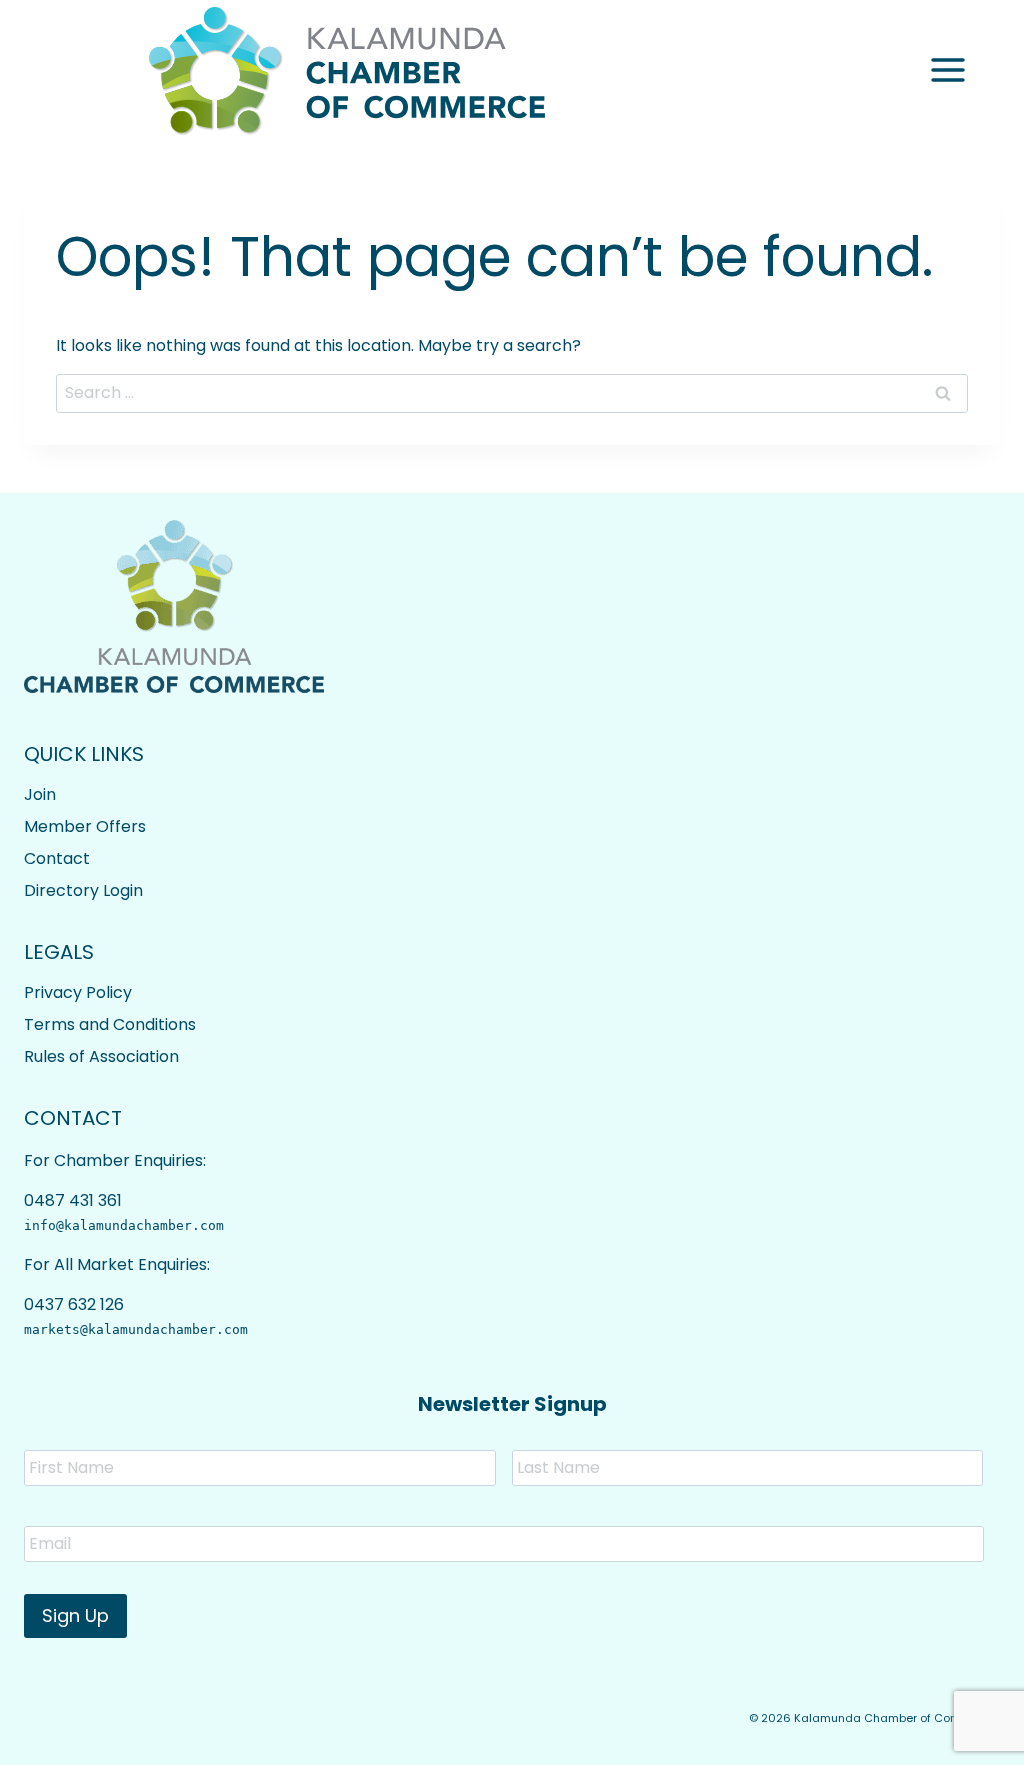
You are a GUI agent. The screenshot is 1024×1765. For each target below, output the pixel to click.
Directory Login (83, 890)
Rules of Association (101, 1056)
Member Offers (85, 826)
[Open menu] (947, 70)
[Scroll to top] (954, 1735)
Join (40, 794)
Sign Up (75, 1615)
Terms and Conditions (110, 1024)
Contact (57, 858)
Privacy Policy (78, 992)
